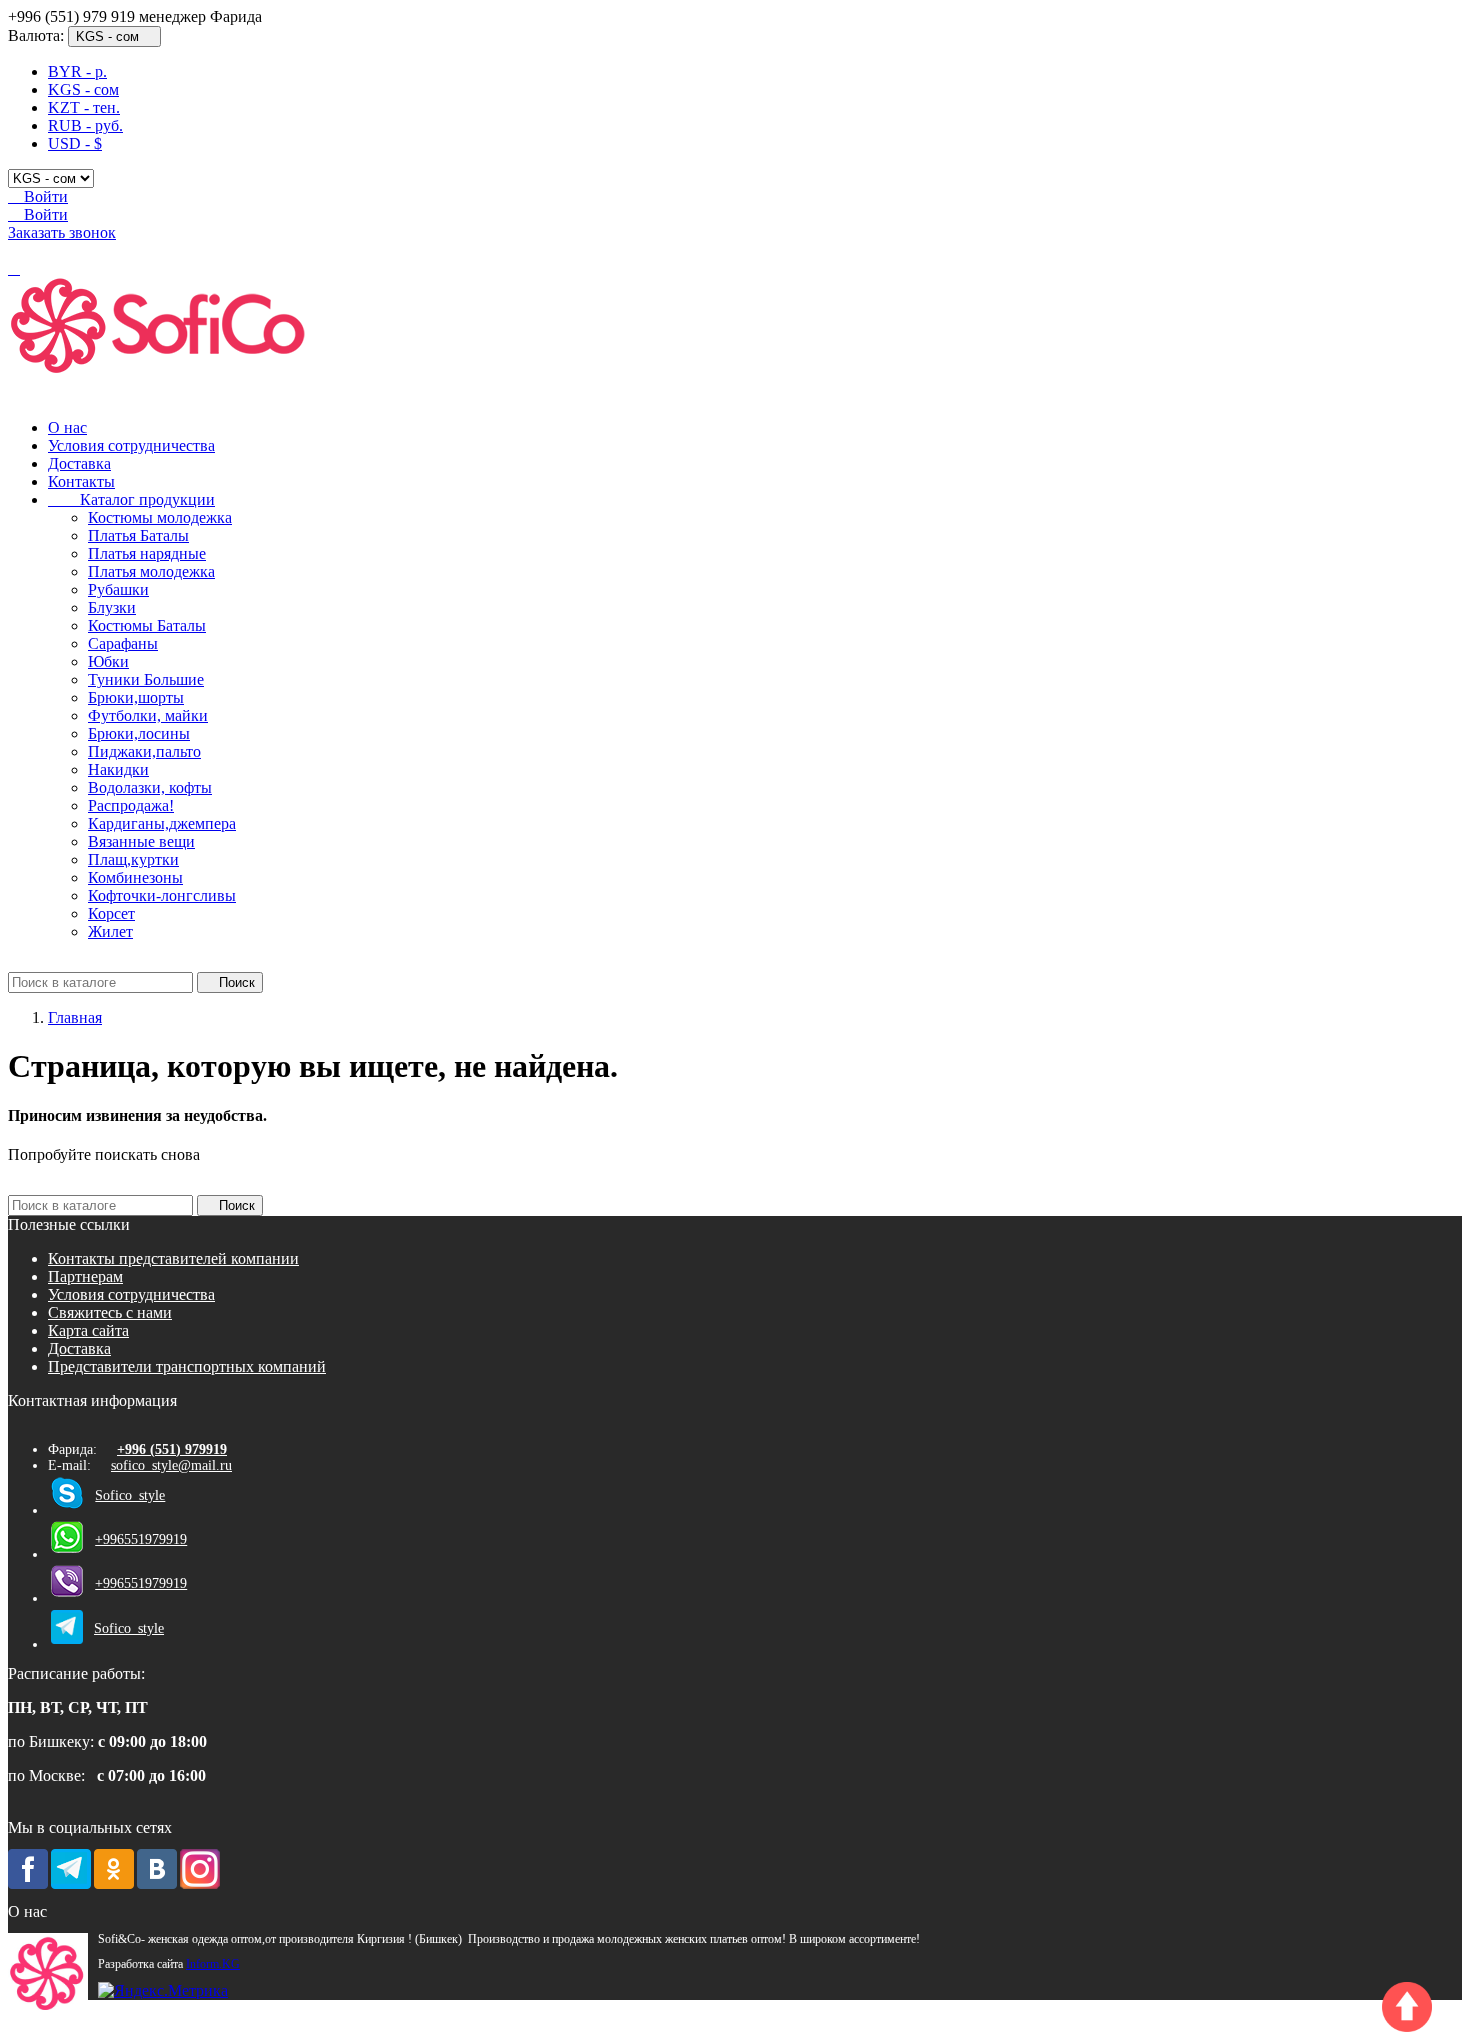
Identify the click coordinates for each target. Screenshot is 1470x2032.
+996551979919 (141, 1539)
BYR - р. (77, 71)
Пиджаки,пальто (144, 751)
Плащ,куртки (133, 859)
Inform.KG (213, 1964)
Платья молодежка (151, 571)
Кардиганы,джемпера (162, 823)
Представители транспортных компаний (187, 1366)
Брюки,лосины (139, 733)
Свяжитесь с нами (110, 1312)
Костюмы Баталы (147, 625)
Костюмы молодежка (160, 517)
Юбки (108, 661)
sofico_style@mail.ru (171, 1465)
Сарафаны (123, 643)
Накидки (118, 769)
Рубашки (118, 589)
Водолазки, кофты (150, 787)
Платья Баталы (138, 535)
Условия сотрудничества (131, 445)
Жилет (110, 931)
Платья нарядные (147, 553)
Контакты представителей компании (173, 1258)
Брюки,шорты (136, 697)
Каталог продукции (131, 499)
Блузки (112, 607)
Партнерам (85, 1276)
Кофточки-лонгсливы (162, 895)
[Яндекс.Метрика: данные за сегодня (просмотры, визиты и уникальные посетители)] (163, 1991)
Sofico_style (130, 1495)
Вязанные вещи (141, 841)
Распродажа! (131, 805)
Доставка (79, 463)
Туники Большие (146, 679)
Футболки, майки (148, 715)
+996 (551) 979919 (172, 1449)
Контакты (81, 481)
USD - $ (75, 143)
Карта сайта (88, 1330)
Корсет (111, 913)
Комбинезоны (135, 877)
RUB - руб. (85, 125)
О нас (67, 427)
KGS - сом (83, 89)
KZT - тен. (84, 107)
